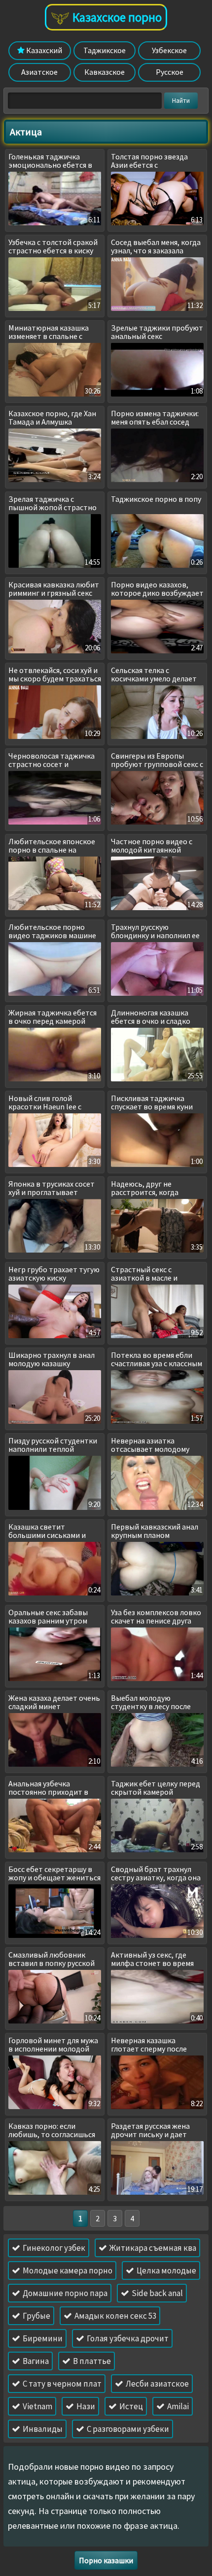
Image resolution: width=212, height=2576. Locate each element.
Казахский (43, 50)
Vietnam (37, 2406)
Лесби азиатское (157, 2384)
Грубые (36, 2316)
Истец (130, 2406)
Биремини (42, 2338)
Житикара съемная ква (152, 2248)
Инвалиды (42, 2429)
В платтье (91, 2361)
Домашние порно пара (64, 2293)
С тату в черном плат (61, 2384)
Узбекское (169, 50)
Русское (170, 72)
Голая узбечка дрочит (127, 2338)
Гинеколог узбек (53, 2248)
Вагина (35, 2361)
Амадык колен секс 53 (115, 2316)
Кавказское (105, 72)
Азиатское (39, 72)
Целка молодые (166, 2270)
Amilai (177, 2406)
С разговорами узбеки (127, 2429)
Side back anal (157, 2293)
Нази (85, 2406)
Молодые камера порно (67, 2270)
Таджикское (105, 50)
